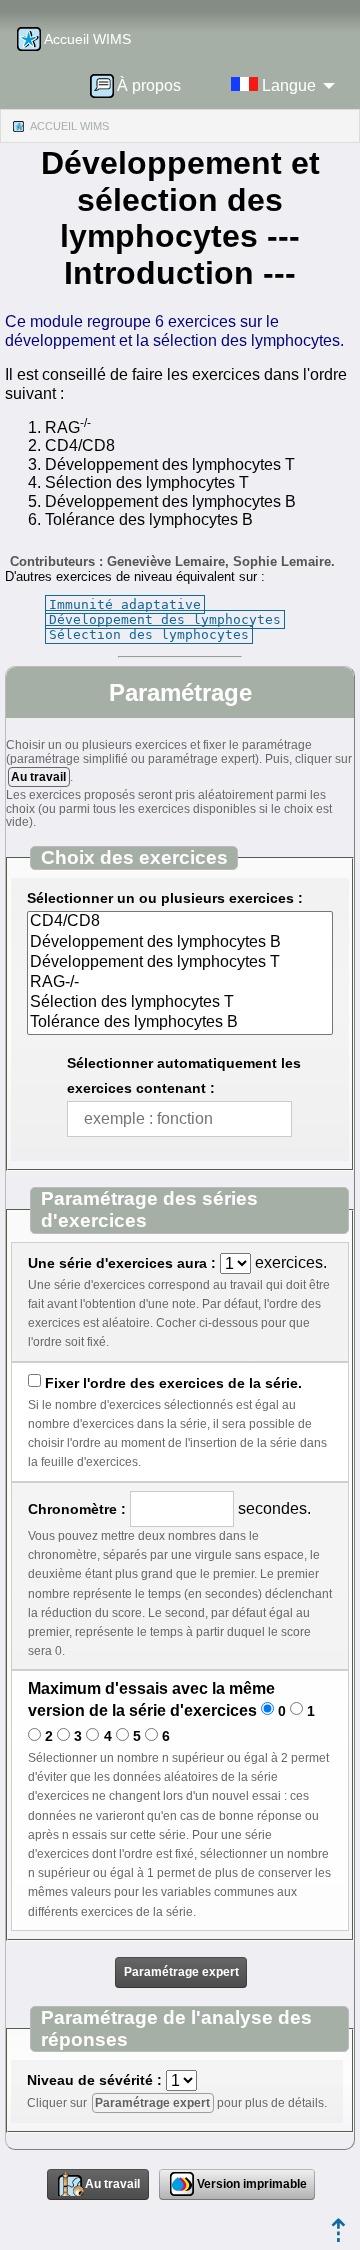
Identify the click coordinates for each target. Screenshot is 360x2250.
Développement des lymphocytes (165, 619)
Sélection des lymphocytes (149, 634)
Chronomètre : (77, 1509)
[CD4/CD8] (180, 922)
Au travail (38, 777)
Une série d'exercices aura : (122, 1263)
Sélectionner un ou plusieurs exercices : (165, 898)
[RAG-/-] (180, 983)
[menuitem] (142, 85)
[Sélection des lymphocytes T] (180, 1003)
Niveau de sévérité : (94, 2080)
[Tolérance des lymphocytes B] (180, 1023)
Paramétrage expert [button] (181, 1972)
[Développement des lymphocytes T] (180, 963)
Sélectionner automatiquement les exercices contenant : (184, 1075)
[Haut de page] (338, 2236)
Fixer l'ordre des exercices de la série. (173, 1383)
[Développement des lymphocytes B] (180, 943)
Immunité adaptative (125, 604)
